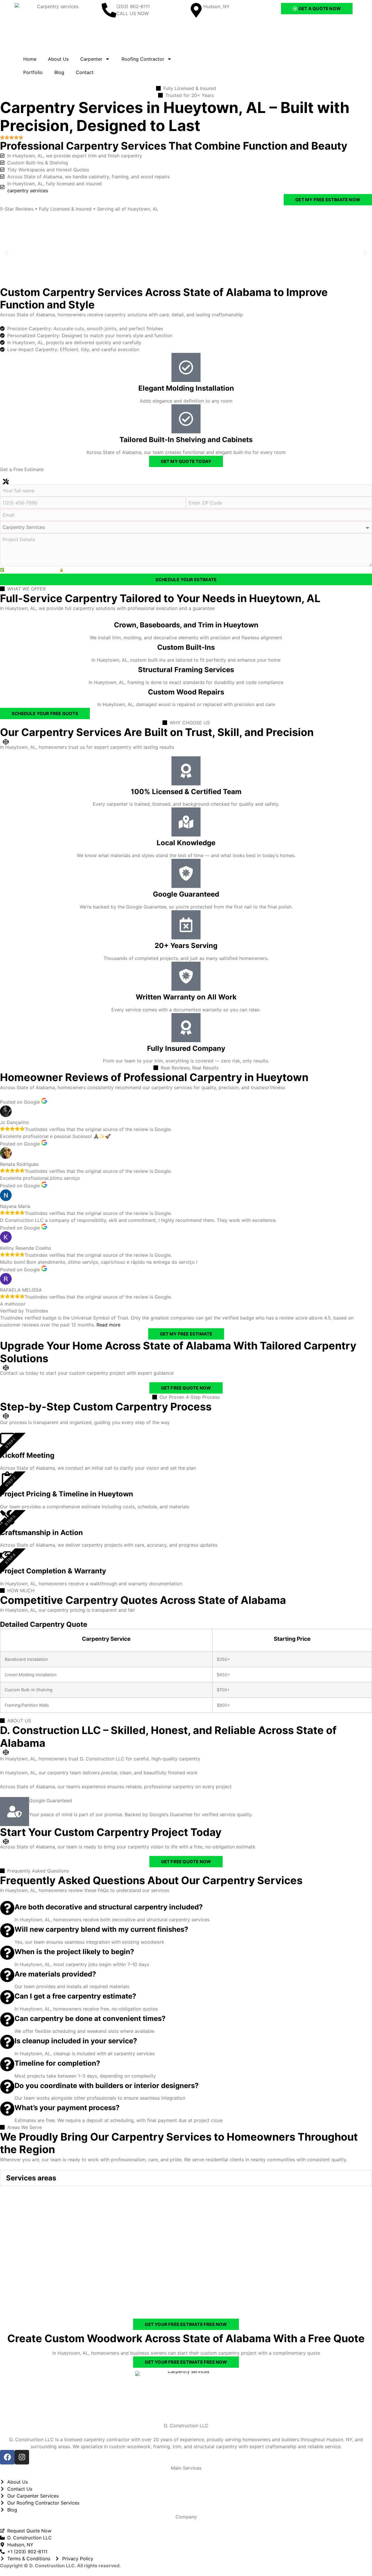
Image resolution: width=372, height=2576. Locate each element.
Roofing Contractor (143, 59)
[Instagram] (22, 2457)
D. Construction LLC (186, 2426)
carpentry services (28, 191)
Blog (59, 72)
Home (30, 59)
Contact (85, 72)
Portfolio (33, 72)
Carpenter (91, 59)
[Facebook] (7, 2457)
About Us (58, 59)
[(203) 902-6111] (109, 10)
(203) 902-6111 (133, 6)
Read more (108, 1325)
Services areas (31, 2178)
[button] (7, 253)
